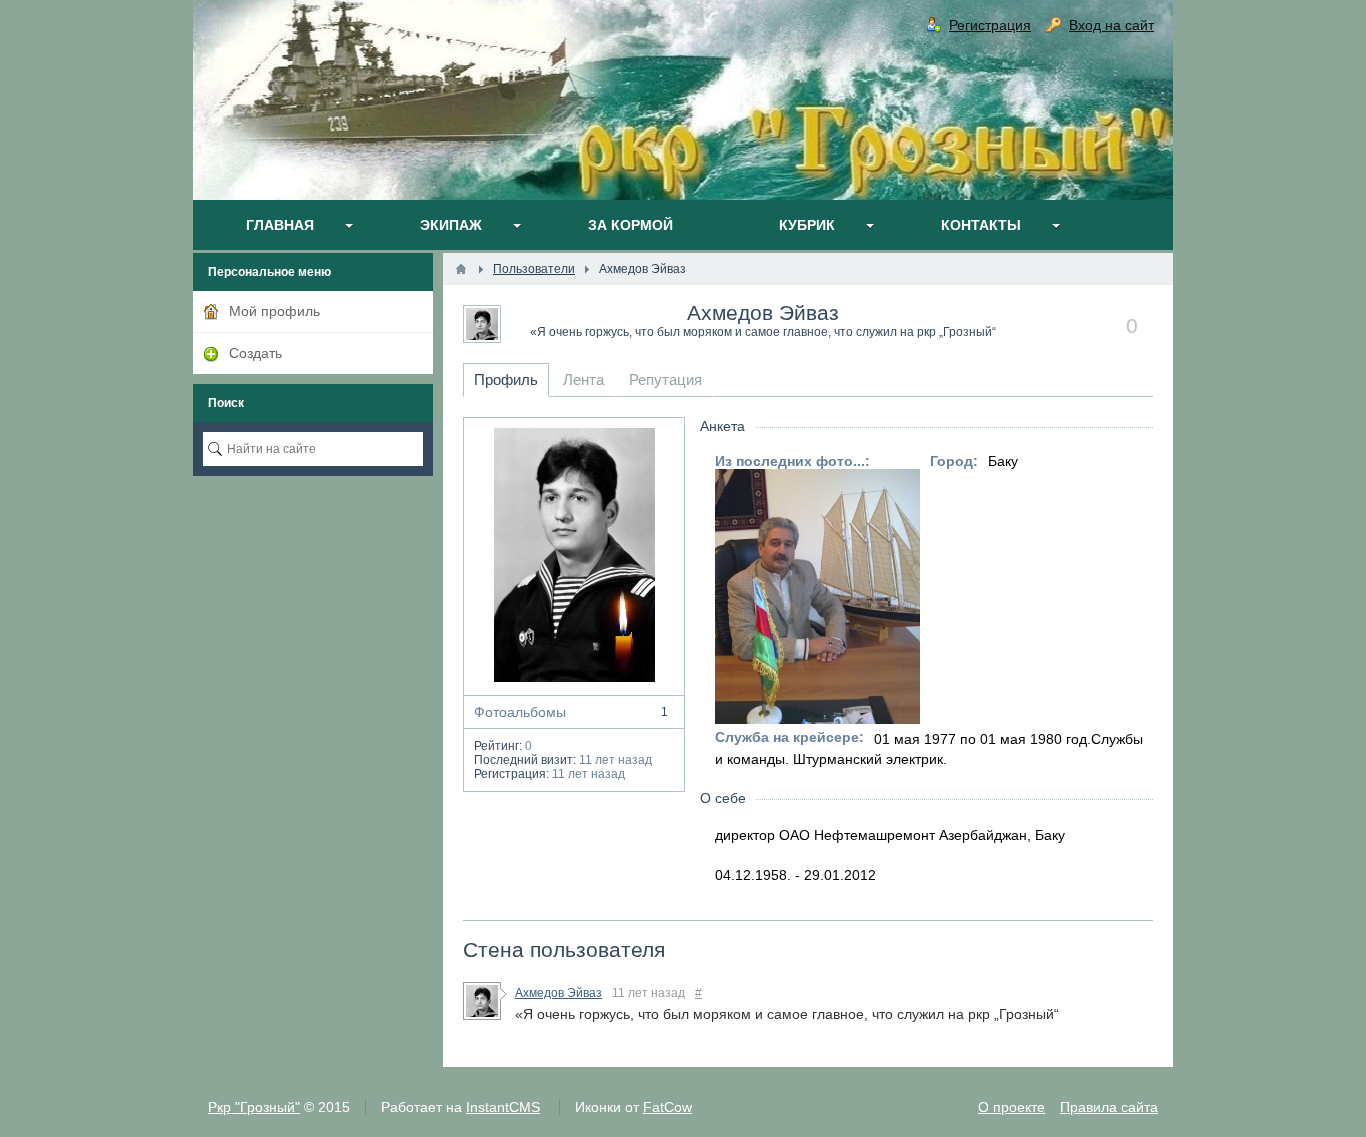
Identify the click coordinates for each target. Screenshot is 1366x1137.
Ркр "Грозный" (254, 1107)
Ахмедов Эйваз (763, 312)
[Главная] (461, 269)
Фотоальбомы (571, 712)
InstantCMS (503, 1107)
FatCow (667, 1107)
